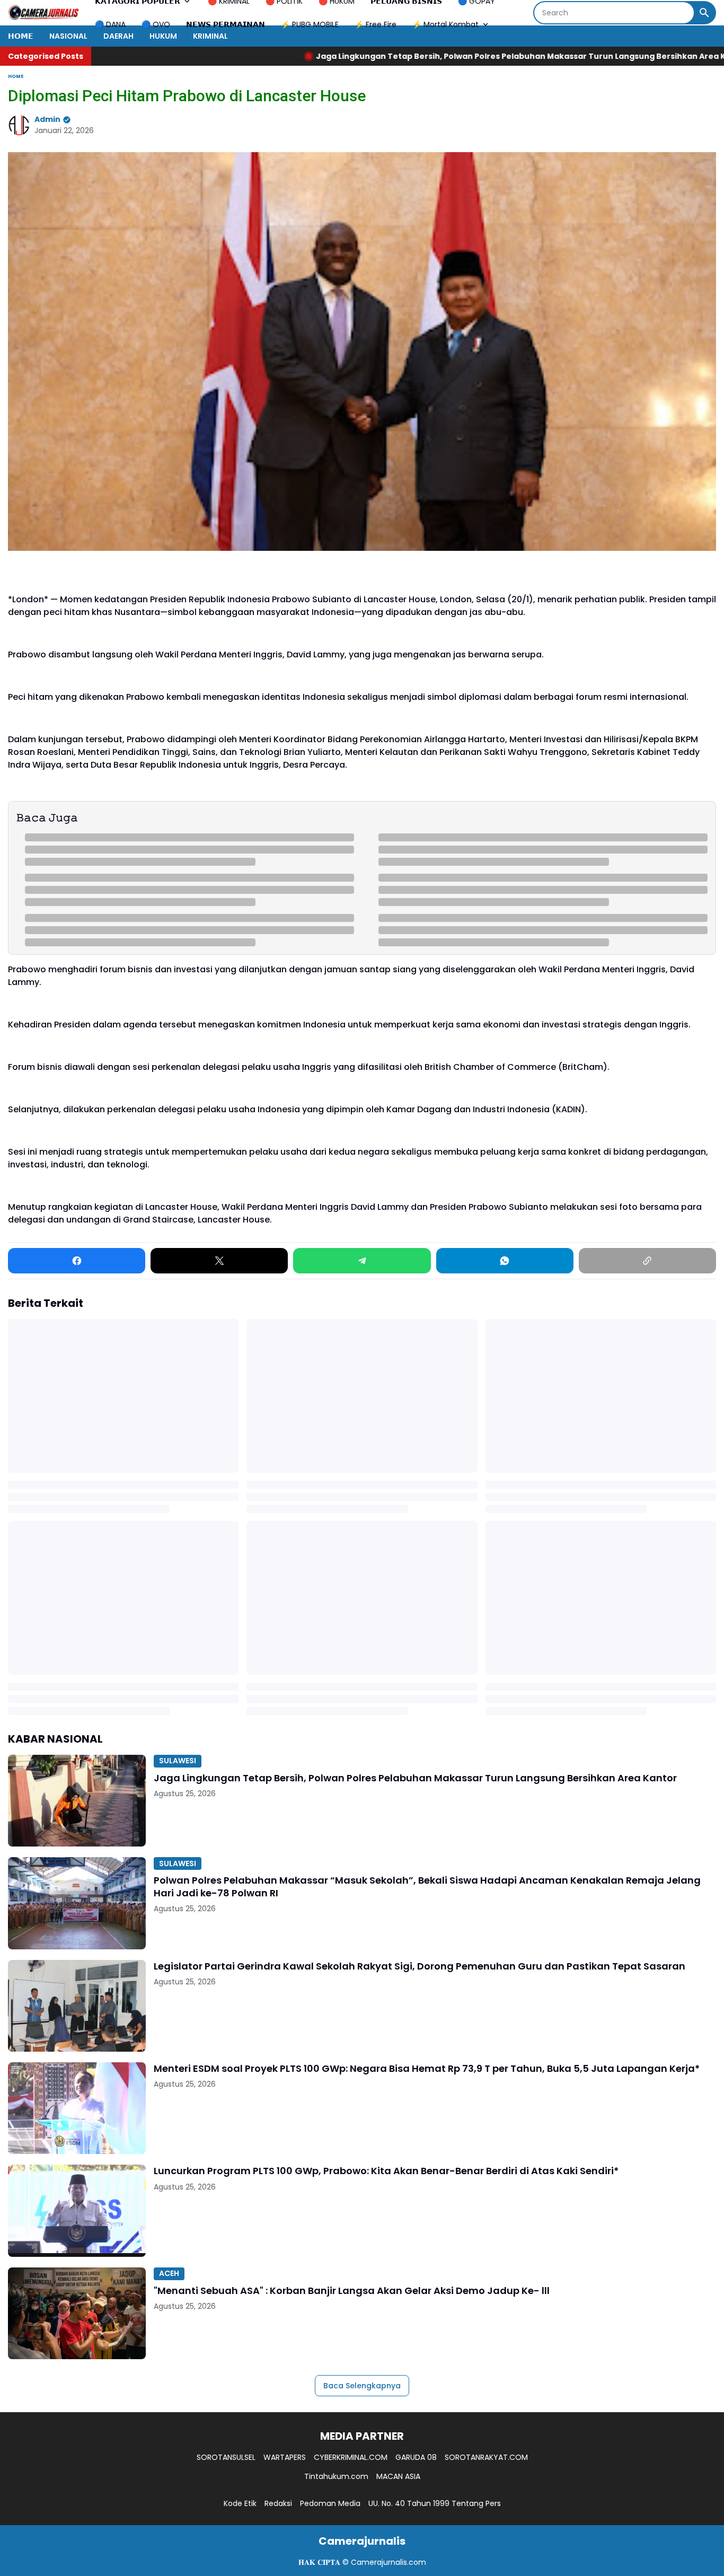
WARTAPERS (285, 2457)
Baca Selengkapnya (362, 2386)
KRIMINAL (210, 36)
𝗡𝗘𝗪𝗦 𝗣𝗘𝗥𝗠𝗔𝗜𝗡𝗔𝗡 (226, 24)
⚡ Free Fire (376, 24)
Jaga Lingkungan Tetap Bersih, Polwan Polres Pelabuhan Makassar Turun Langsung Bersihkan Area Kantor (382, 56)
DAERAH (118, 36)
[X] (219, 1261)
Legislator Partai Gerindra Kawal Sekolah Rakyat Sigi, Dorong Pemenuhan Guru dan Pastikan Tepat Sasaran (420, 1966)
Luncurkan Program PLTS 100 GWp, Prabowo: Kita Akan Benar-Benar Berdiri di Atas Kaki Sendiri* (386, 2171)
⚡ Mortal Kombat (445, 24)
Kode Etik (240, 2503)
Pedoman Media (330, 2503)
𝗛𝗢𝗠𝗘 (21, 36)
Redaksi (278, 2503)
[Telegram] (362, 1261)
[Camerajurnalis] (43, 13)
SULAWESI (178, 1761)
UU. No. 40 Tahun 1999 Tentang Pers (435, 2503)
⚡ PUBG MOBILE (310, 24)
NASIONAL (68, 36)
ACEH (169, 2273)
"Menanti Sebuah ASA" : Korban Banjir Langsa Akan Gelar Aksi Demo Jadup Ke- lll (352, 2291)
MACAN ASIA (398, 2476)
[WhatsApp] (505, 1261)
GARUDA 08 (416, 2457)
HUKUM (163, 36)
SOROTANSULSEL (226, 2457)
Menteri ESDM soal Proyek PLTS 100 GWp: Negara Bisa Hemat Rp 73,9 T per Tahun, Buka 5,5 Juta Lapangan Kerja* (427, 2068)
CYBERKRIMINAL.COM (351, 2457)
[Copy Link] (647, 1261)
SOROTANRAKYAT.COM (486, 2457)
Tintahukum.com (336, 2476)
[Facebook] (77, 1261)
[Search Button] (704, 13)
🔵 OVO (156, 24)
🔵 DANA (110, 24)
